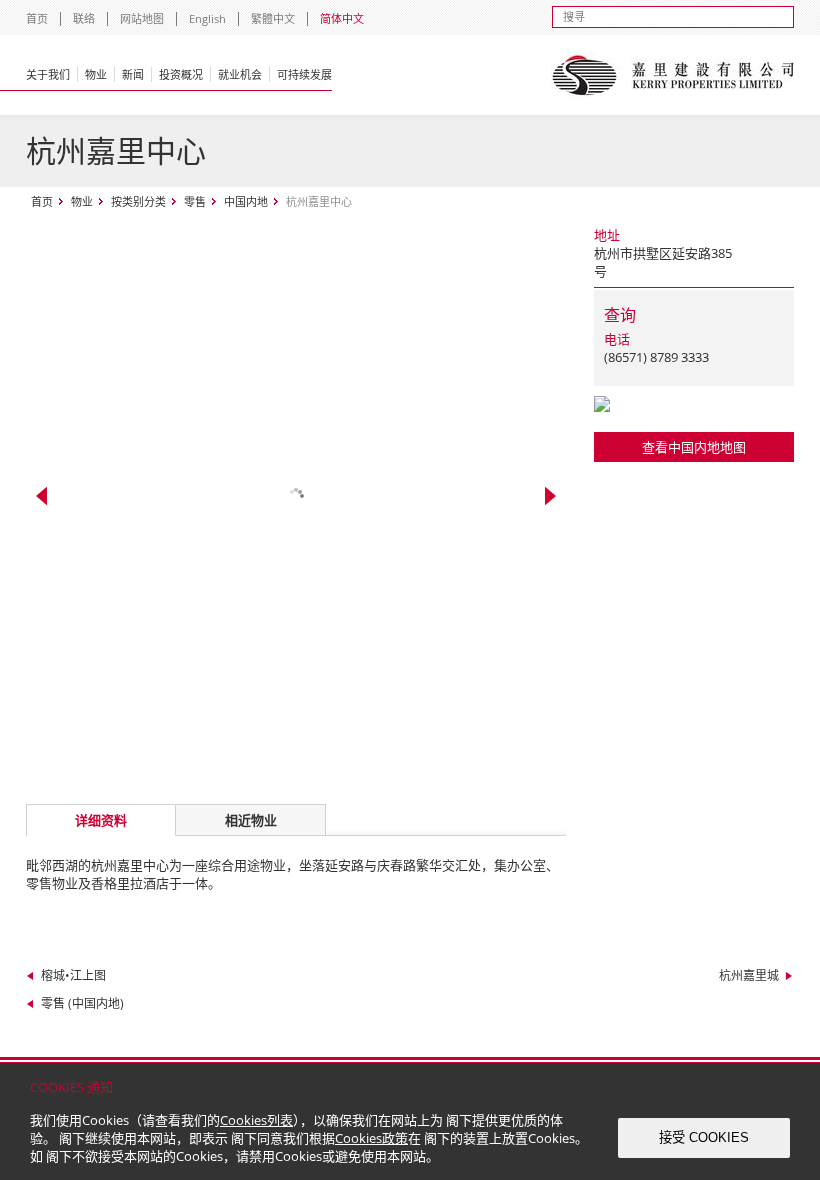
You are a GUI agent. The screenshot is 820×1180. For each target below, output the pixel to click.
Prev (41, 496)
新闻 (133, 74)
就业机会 (240, 74)
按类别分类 (138, 201)
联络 (84, 18)
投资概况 (181, 74)
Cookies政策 (371, 1138)
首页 (37, 18)
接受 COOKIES (704, 1137)
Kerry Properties (672, 75)
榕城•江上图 (73, 975)
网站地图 (142, 18)
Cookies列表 (256, 1120)
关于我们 (48, 74)
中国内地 (246, 201)
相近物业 (251, 820)
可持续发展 (304, 74)
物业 (96, 74)
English (207, 18)
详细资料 (101, 820)
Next (550, 496)
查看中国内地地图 (694, 447)
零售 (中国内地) (82, 1003)
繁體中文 (273, 18)
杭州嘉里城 (749, 975)
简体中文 (342, 18)
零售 (195, 201)
